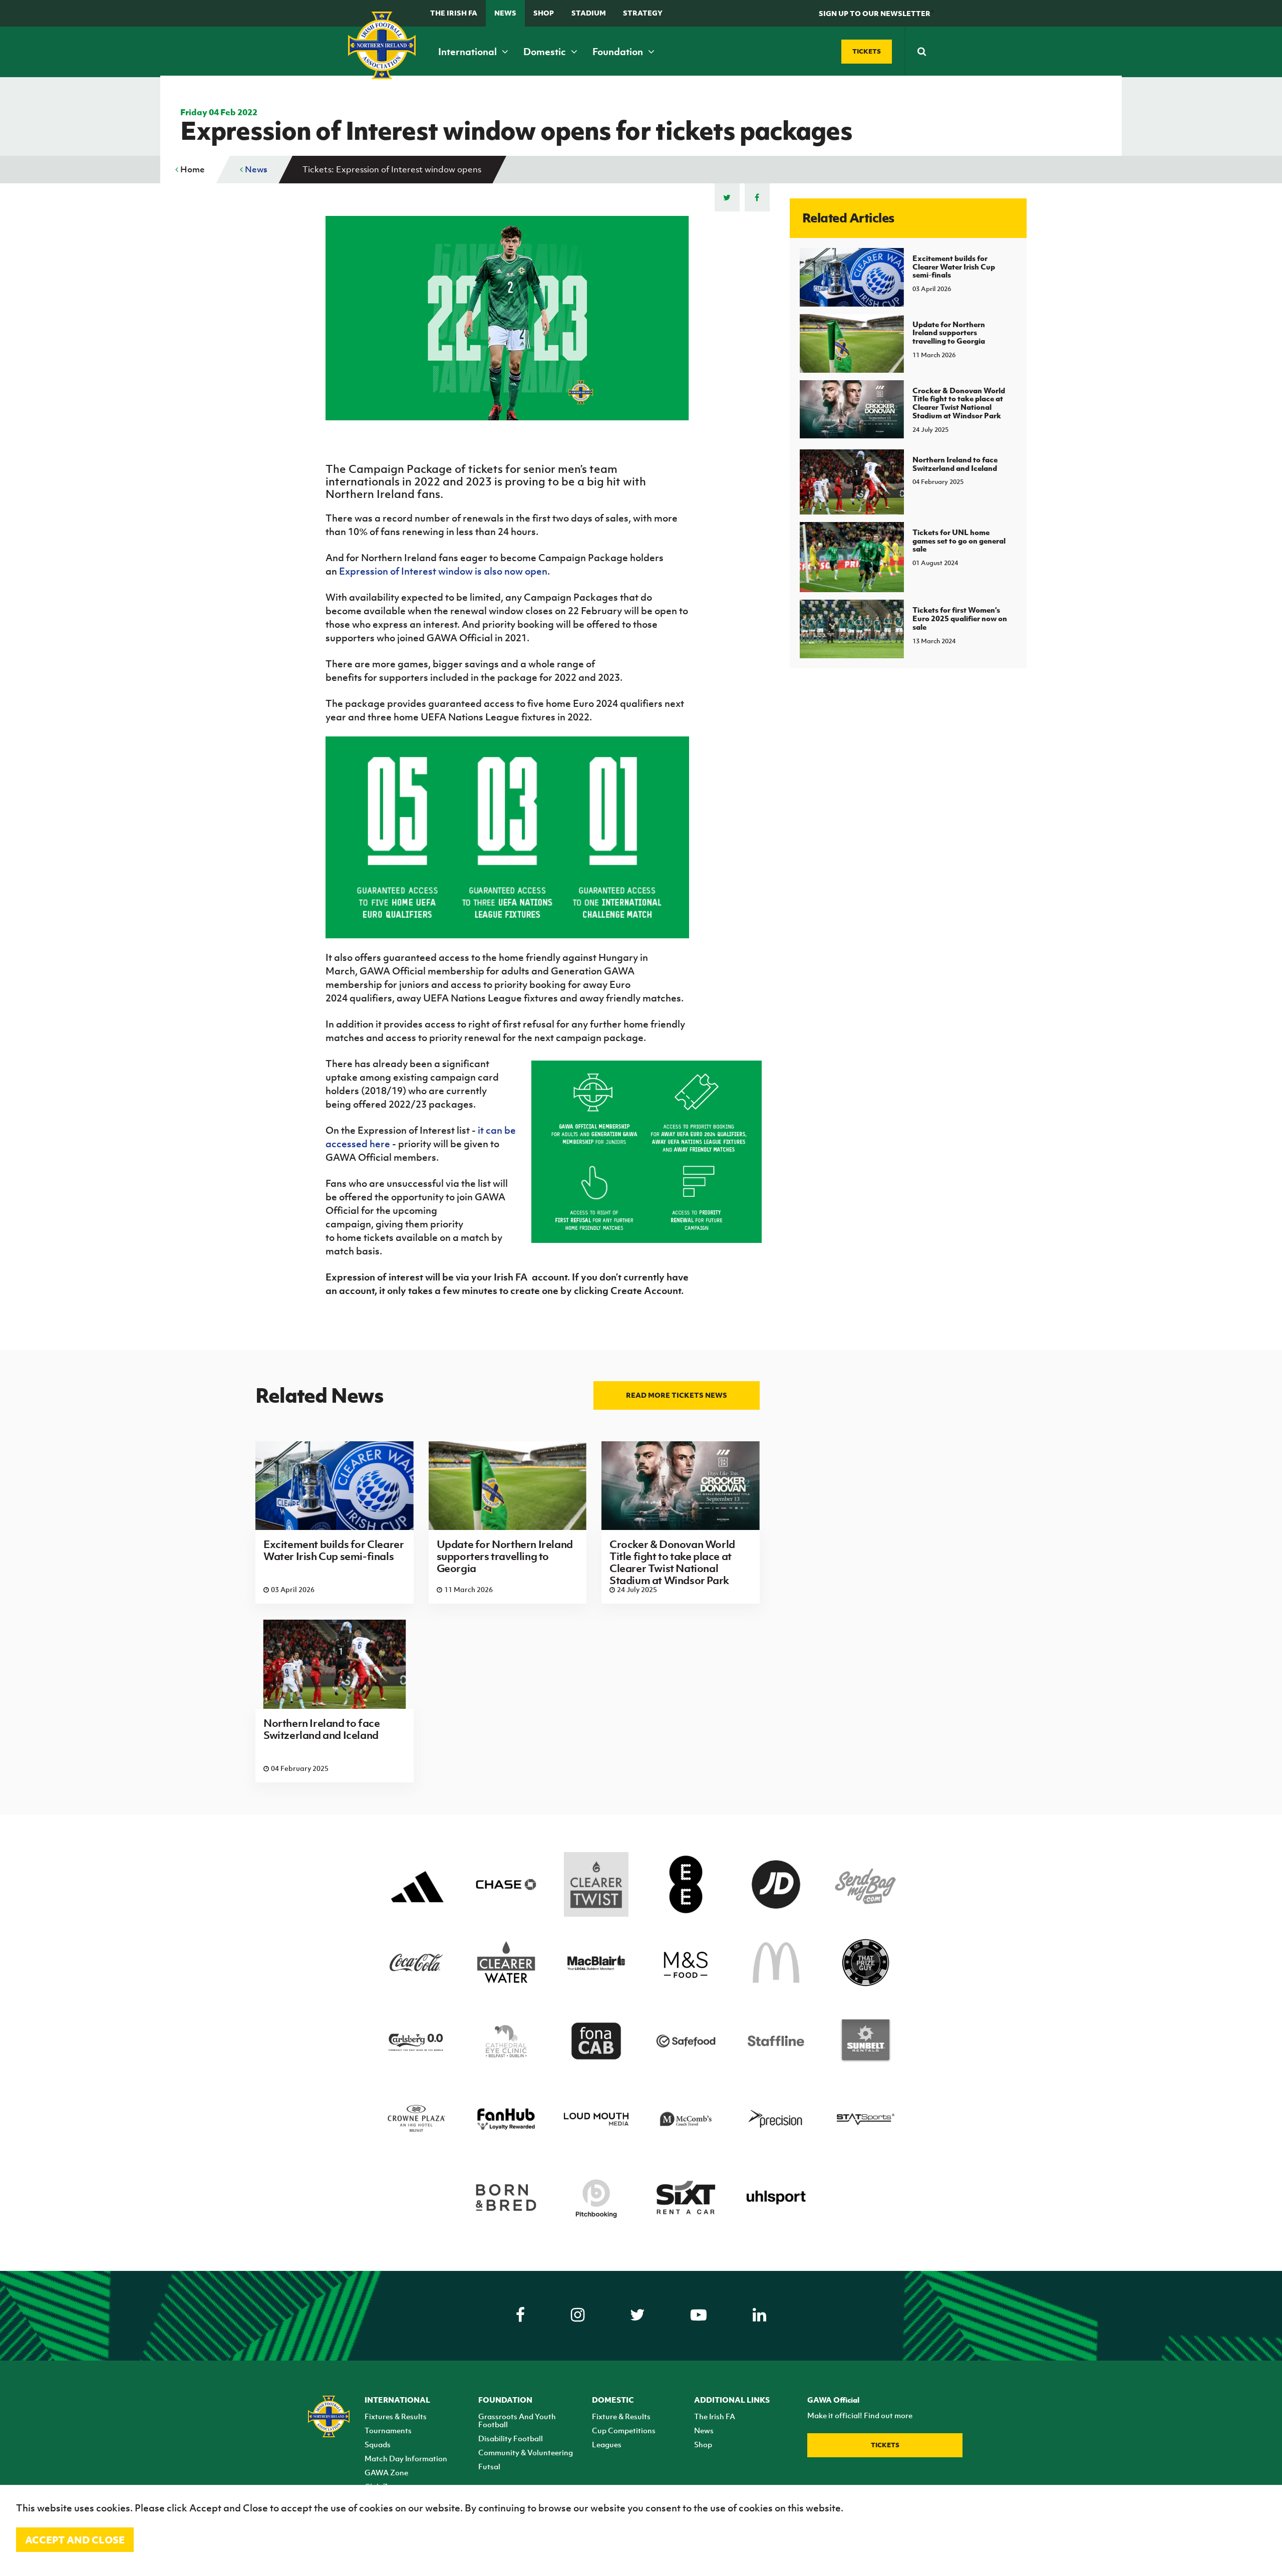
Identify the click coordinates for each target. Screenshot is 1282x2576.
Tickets (885, 2445)
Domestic (546, 52)
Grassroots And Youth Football (517, 2420)
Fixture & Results (621, 2416)
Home (192, 169)
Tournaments (388, 2430)
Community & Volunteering (526, 2452)
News (505, 13)
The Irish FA (454, 13)
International (468, 52)
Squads (378, 2444)
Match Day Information (406, 2458)
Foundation (619, 52)
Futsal (489, 2466)
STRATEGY (643, 13)
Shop (544, 13)
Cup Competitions (624, 2430)
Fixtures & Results (396, 2416)
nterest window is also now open (476, 571)
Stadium (589, 13)
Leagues (607, 2444)
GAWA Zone (386, 2472)
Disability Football (511, 2438)
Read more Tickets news (677, 1395)
